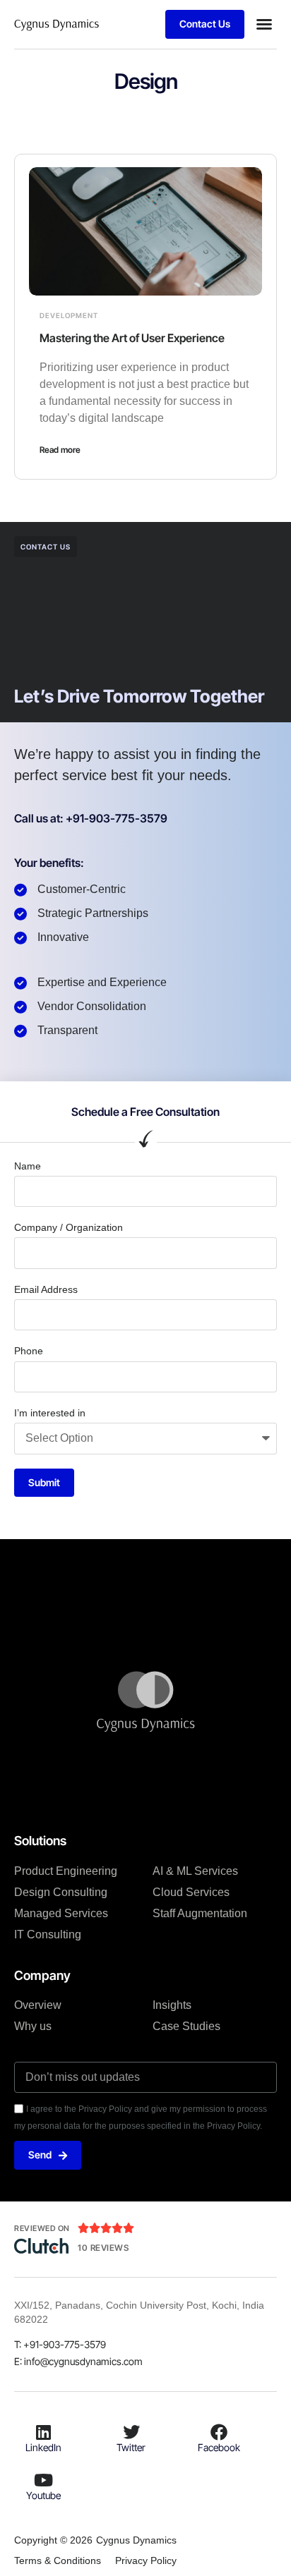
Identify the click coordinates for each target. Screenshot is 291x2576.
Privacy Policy (146, 2560)
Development (69, 315)
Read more (60, 450)
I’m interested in (50, 1413)
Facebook (219, 2447)
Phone (29, 1351)
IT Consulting (48, 1934)
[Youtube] (44, 2480)
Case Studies (186, 2026)
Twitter (131, 2447)
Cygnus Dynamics (136, 2540)
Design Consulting (61, 1892)
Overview (38, 2005)
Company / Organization (69, 1227)
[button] (264, 24)
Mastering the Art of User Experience (132, 338)
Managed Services (61, 1913)
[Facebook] (219, 2432)
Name (28, 1166)
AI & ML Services (195, 1871)
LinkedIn (43, 2447)
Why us (33, 2026)
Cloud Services (191, 1892)
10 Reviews (103, 2248)
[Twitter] (131, 2432)
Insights (172, 2005)
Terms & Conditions (58, 2560)
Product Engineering (66, 1871)
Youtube (43, 2495)
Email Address (46, 1289)
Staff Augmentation (200, 1913)
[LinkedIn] (44, 2432)
